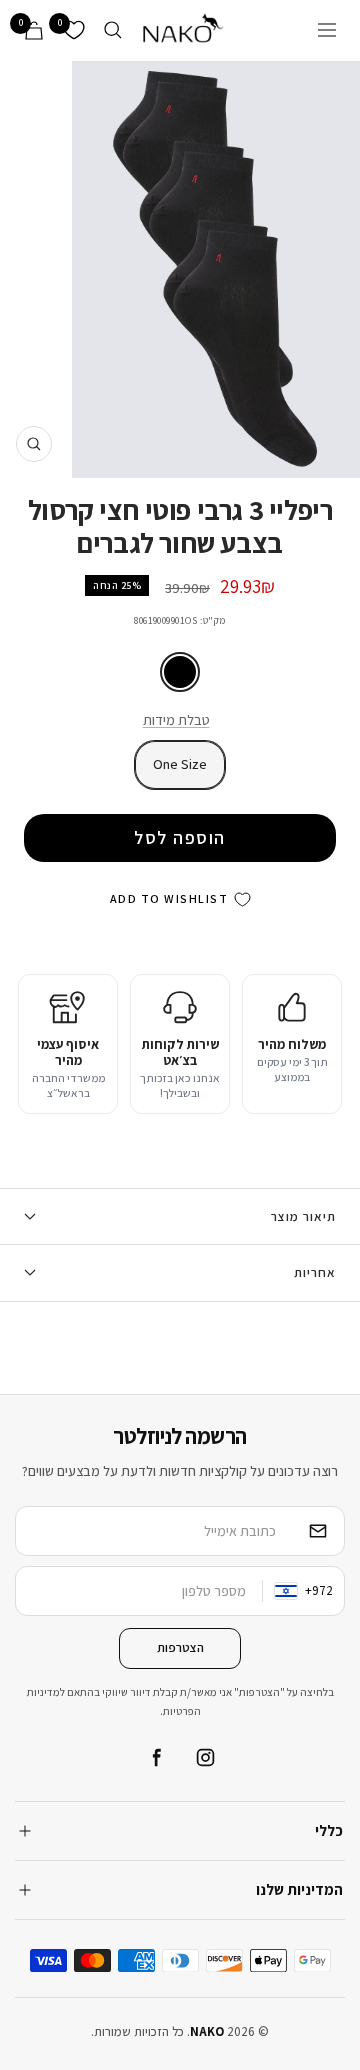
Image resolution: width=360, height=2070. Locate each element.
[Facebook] (155, 1758)
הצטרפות (180, 1647)
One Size (180, 764)
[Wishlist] (74, 30)
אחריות (315, 1272)
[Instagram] (205, 1758)
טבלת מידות (176, 720)
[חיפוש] (113, 30)
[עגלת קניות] (34, 30)
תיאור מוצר (303, 1216)
